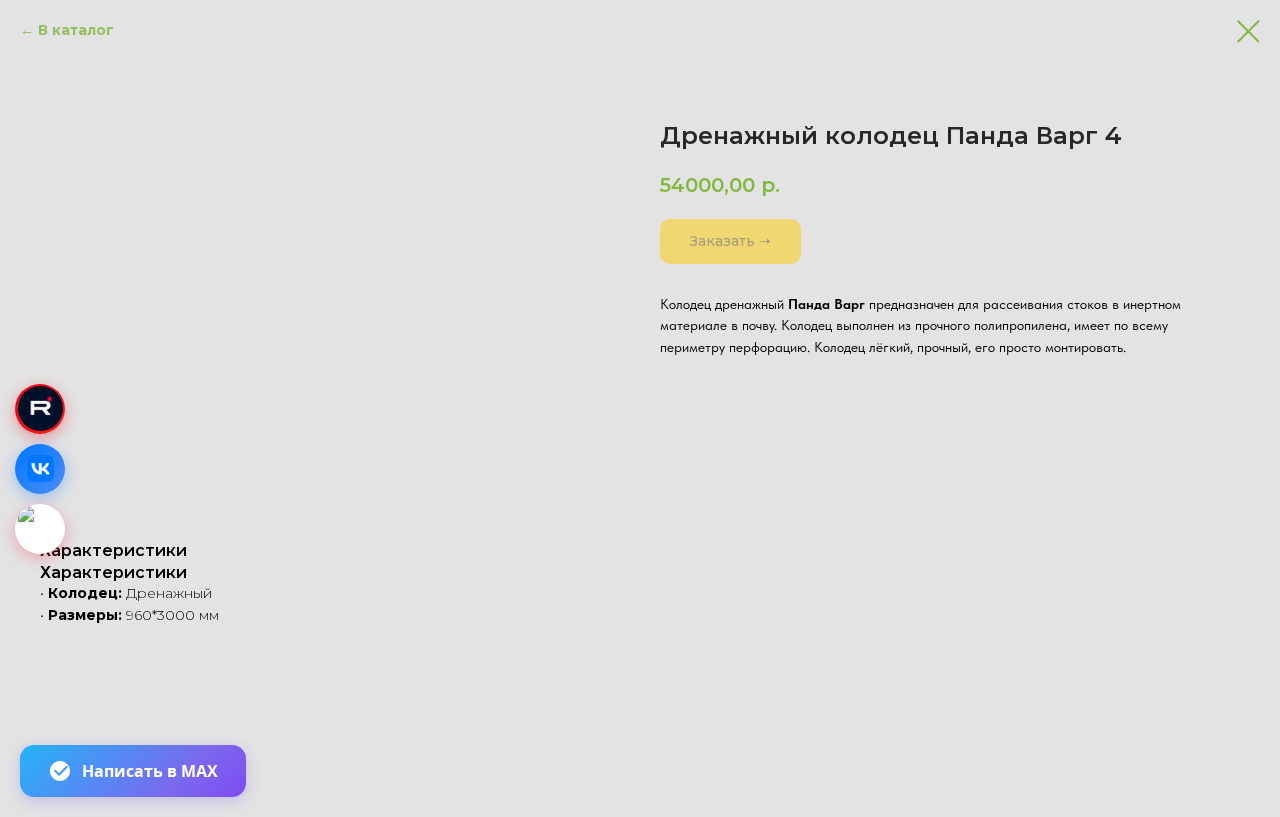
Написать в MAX (150, 771)
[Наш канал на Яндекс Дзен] (40, 529)
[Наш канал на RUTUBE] (40, 409)
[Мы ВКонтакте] (40, 469)
